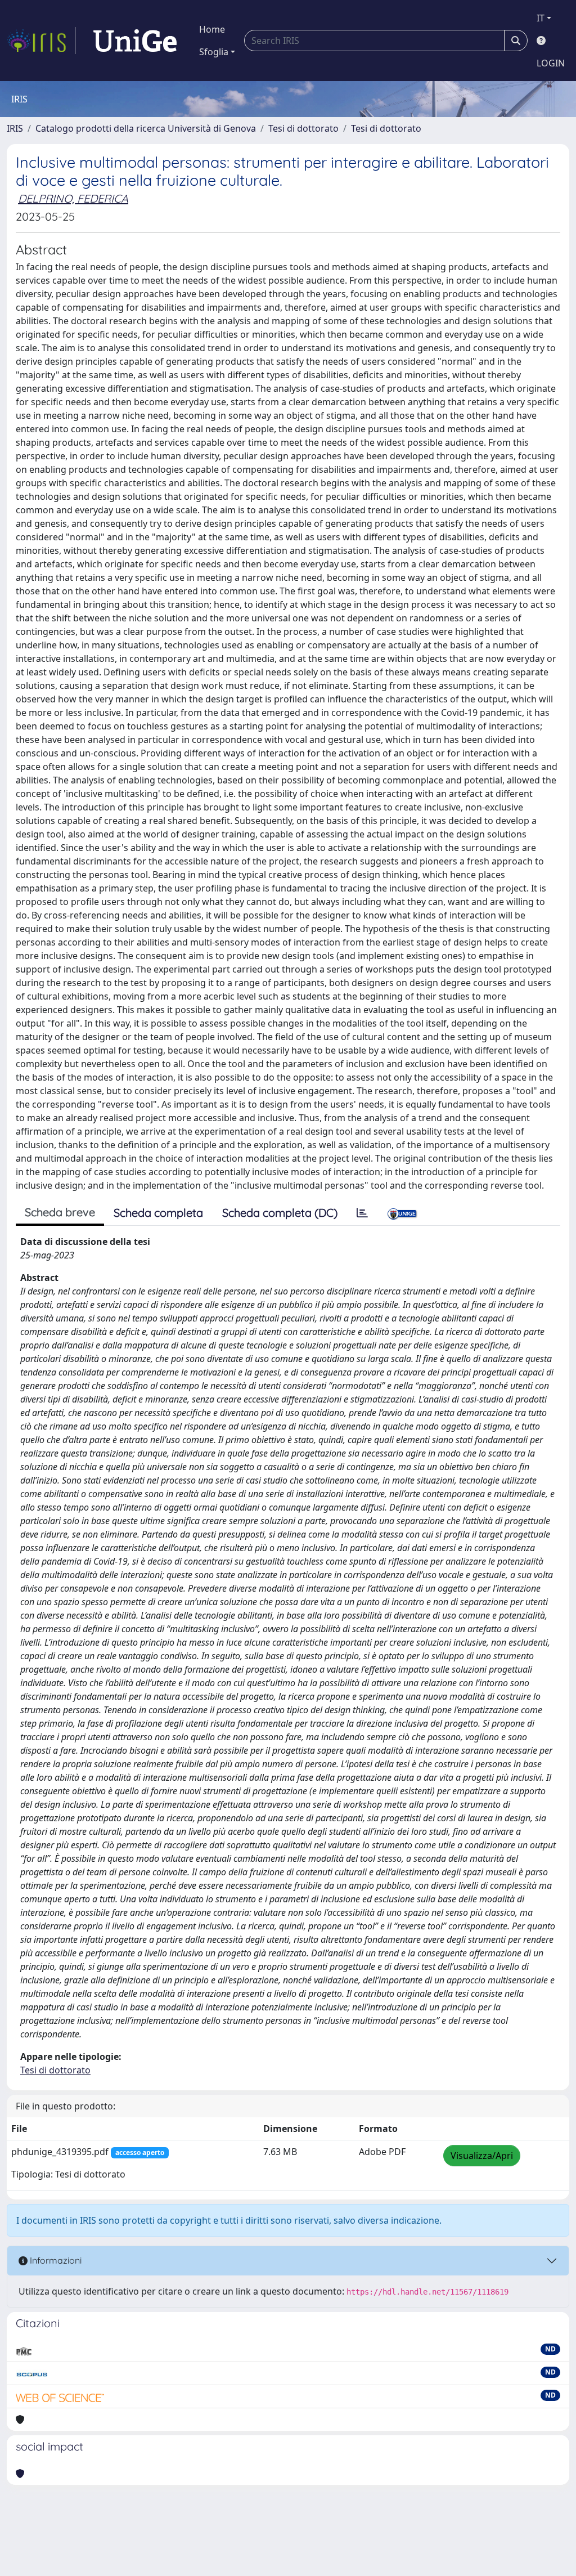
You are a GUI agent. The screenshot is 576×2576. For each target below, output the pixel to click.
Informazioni (55, 2260)
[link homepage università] (135, 41)
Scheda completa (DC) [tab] (280, 1213)
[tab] (362, 1213)
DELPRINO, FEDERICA (73, 198)
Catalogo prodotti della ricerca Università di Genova (146, 128)
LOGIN (551, 63)
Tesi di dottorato (303, 128)
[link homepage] (41, 41)
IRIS (15, 128)
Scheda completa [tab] (158, 1213)
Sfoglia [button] (214, 52)
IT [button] (541, 18)
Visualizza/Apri (482, 2156)
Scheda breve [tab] (60, 1212)
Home (212, 29)
